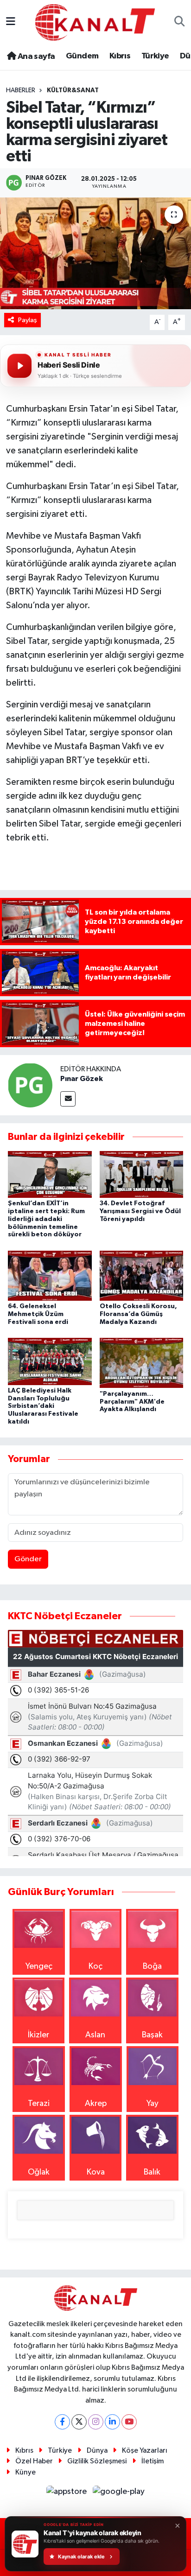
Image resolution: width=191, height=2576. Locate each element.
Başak (152, 2035)
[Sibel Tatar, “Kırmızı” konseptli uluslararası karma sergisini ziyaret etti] (95, 253)
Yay (153, 2104)
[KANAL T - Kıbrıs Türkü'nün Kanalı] (95, 22)
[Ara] (180, 22)
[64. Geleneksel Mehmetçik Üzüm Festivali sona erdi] (50, 1275)
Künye (25, 2472)
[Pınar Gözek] (30, 1085)
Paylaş (28, 320)
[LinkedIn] (112, 2422)
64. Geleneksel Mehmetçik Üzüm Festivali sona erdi (38, 1314)
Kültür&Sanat (73, 90)
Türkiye (155, 56)
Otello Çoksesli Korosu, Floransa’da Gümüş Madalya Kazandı (138, 1314)
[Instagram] (96, 2422)
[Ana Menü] (11, 22)
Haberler (21, 90)
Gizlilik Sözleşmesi (97, 2461)
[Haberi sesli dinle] (19, 366)
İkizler (38, 2035)
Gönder (28, 1559)
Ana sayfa (35, 57)
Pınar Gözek (82, 1079)
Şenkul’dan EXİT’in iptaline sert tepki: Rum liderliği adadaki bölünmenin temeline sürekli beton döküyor (46, 1219)
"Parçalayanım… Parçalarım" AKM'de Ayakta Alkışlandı (132, 1402)
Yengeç (39, 1966)
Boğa (152, 1966)
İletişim (153, 2461)
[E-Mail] (68, 1099)
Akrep (96, 2104)
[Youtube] (129, 2422)
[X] (79, 2422)
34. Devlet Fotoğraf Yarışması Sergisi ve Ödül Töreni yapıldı (140, 1211)
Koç (95, 1966)
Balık (152, 2172)
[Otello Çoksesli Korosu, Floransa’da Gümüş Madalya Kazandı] (142, 1275)
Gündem (82, 56)
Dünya (97, 2451)
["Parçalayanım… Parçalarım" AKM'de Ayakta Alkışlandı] (142, 1363)
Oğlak (39, 2172)
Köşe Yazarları (145, 2451)
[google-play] (119, 2493)
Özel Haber (34, 2461)
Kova (96, 2172)
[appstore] (68, 2493)
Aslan (95, 2035)
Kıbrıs (120, 56)
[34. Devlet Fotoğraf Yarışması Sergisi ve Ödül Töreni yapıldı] (142, 1174)
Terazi (39, 2104)
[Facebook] (62, 2422)
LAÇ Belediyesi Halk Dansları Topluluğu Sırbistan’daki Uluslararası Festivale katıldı (43, 1406)
